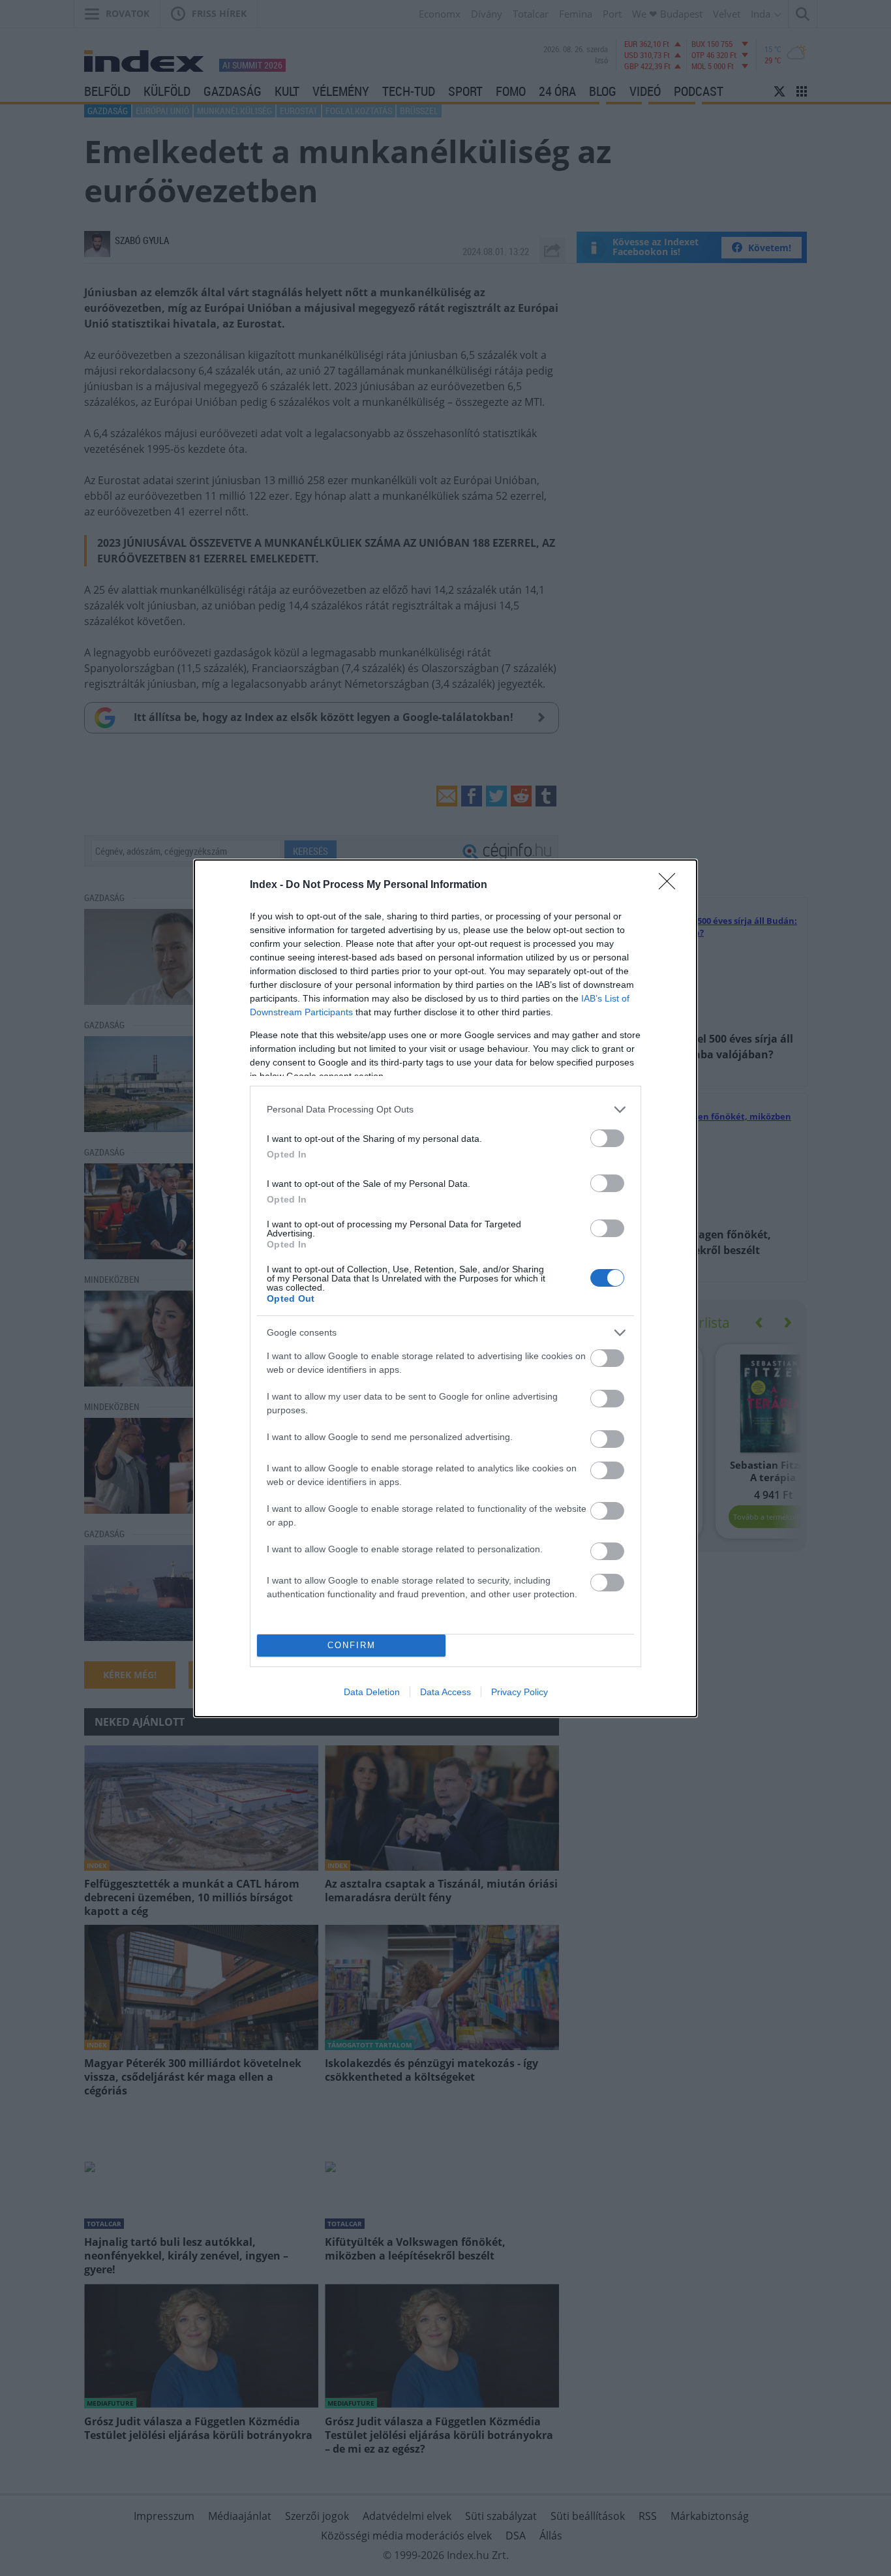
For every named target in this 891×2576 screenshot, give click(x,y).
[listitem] (445, 1110)
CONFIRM (352, 1645)
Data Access (445, 1692)
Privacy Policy (520, 1692)
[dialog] (445, 1288)
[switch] (607, 1138)
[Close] (671, 885)
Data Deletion (372, 1692)
